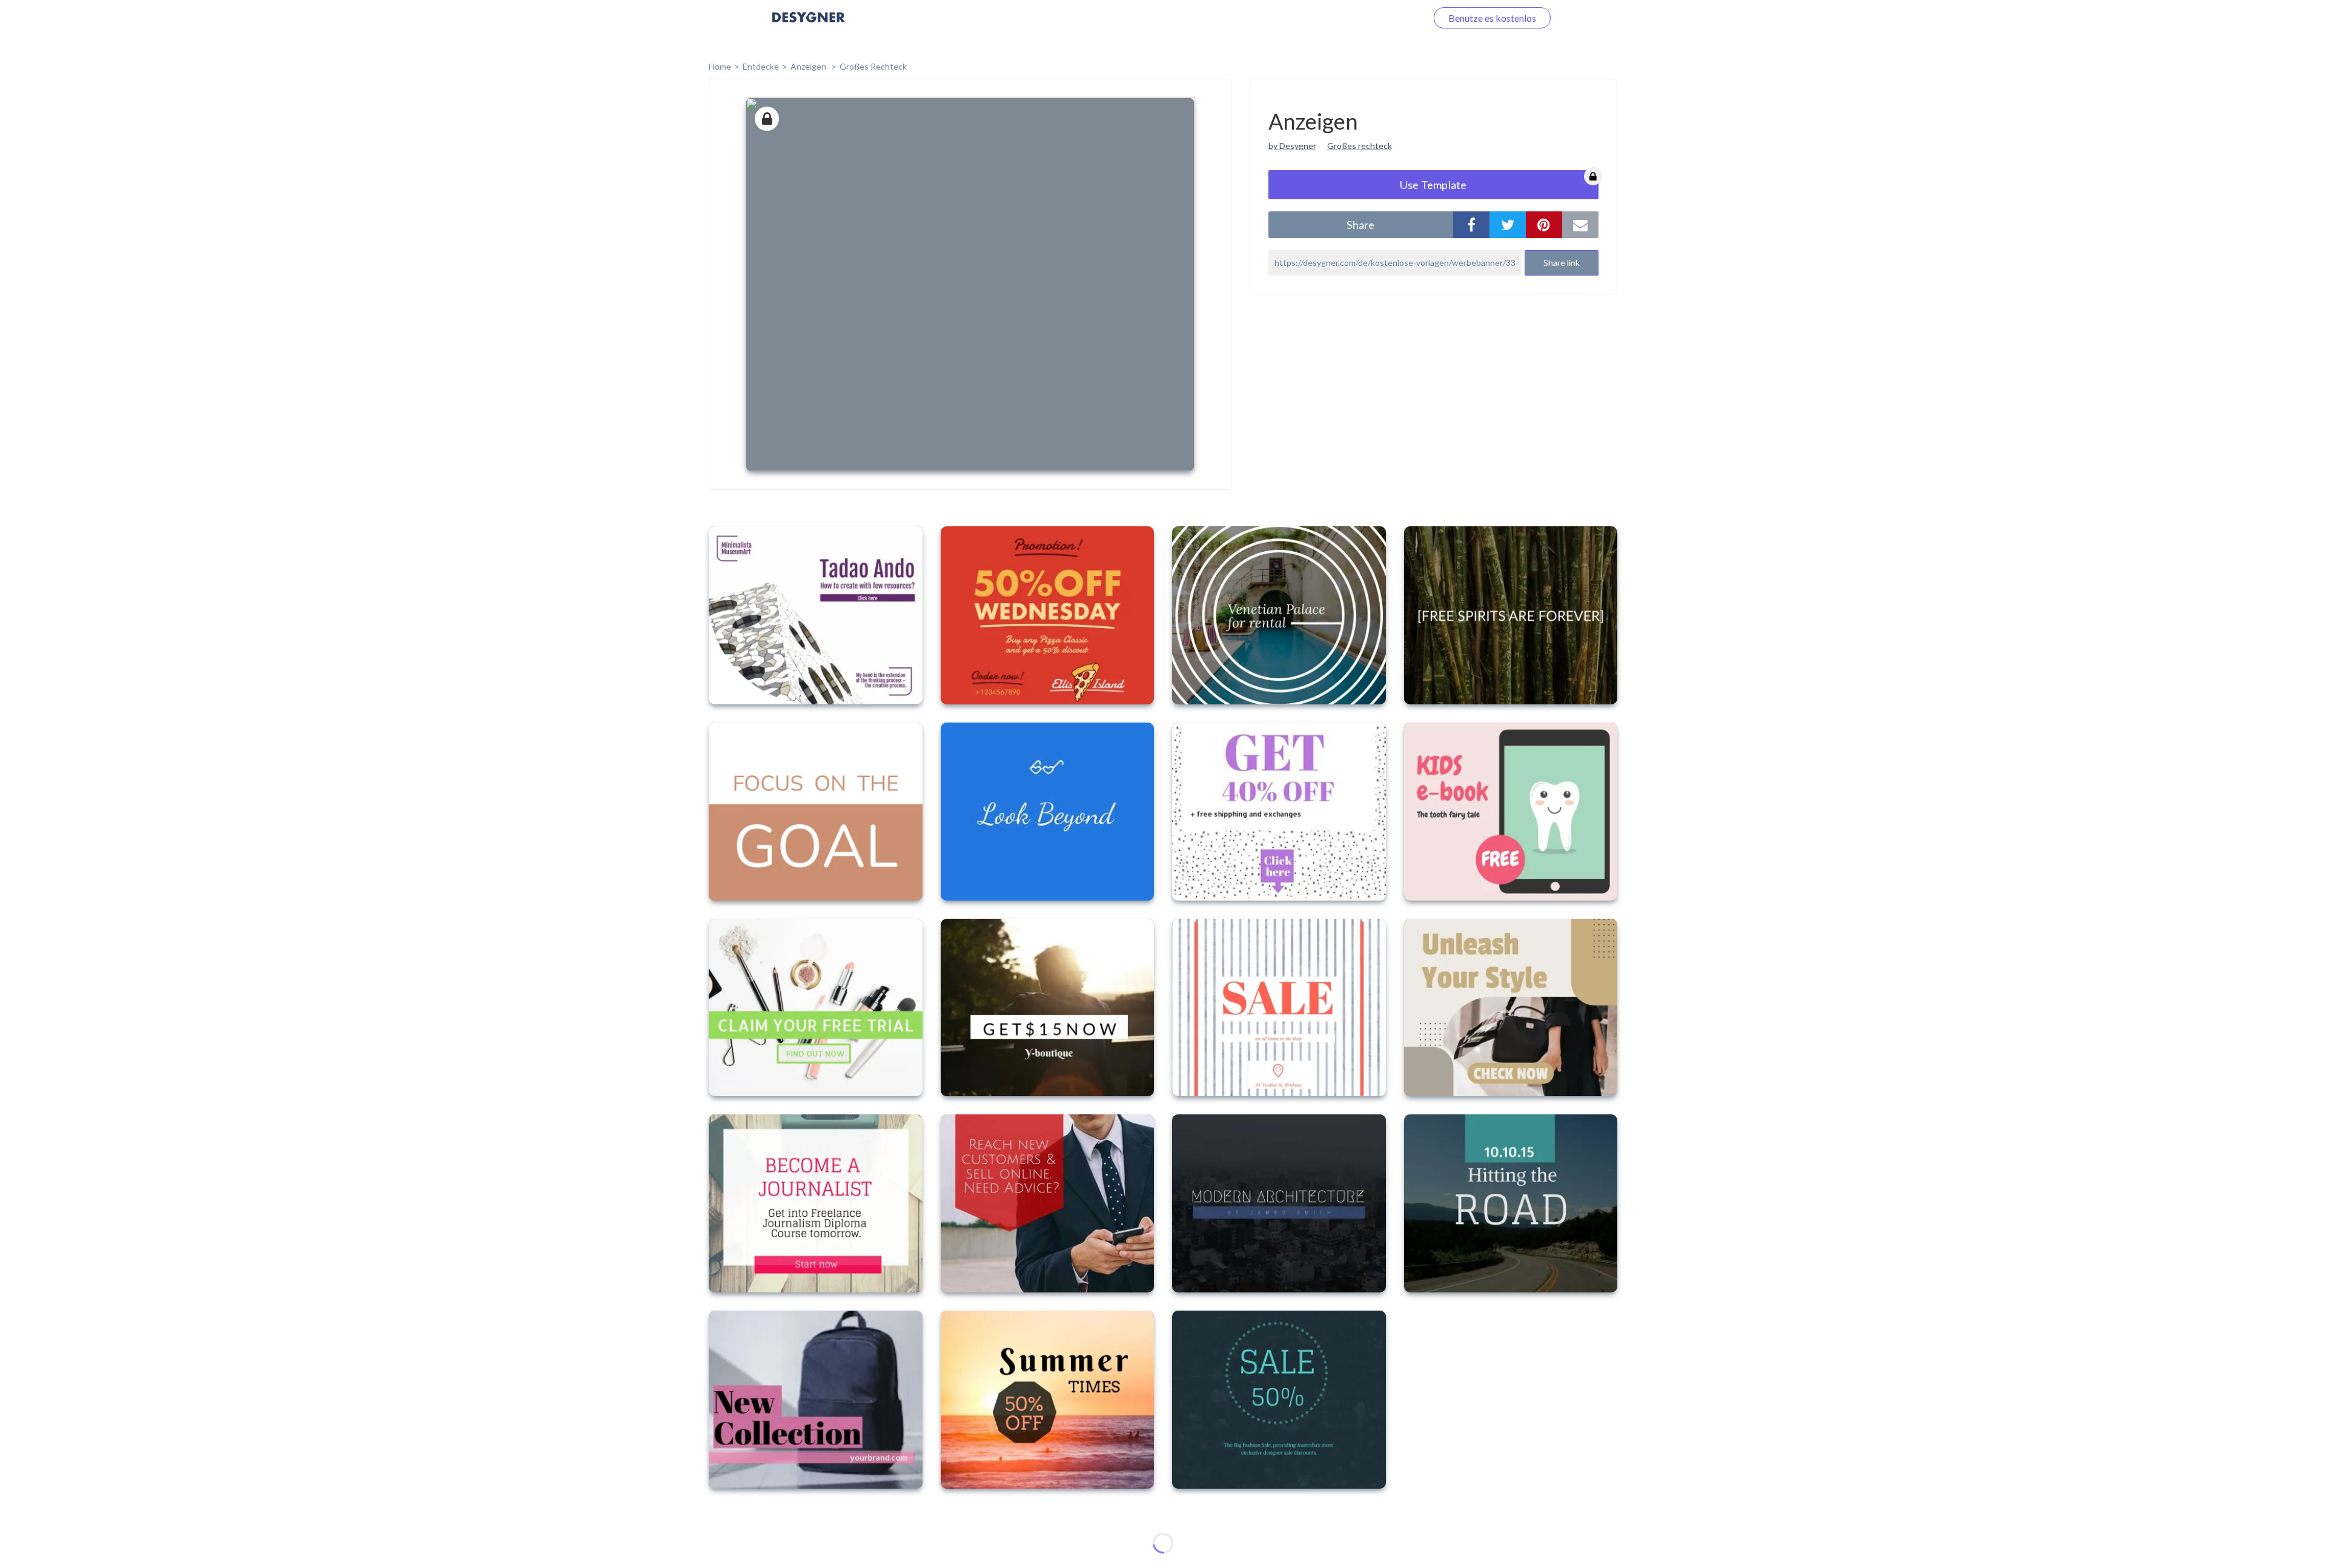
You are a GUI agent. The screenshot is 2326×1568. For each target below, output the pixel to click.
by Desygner (1292, 146)
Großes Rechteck (873, 66)
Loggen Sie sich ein (1373, 18)
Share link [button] (1562, 263)
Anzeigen (809, 66)
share (1360, 225)
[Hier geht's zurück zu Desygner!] (809, 26)
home (720, 66)
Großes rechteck (1360, 146)
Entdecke (761, 66)
